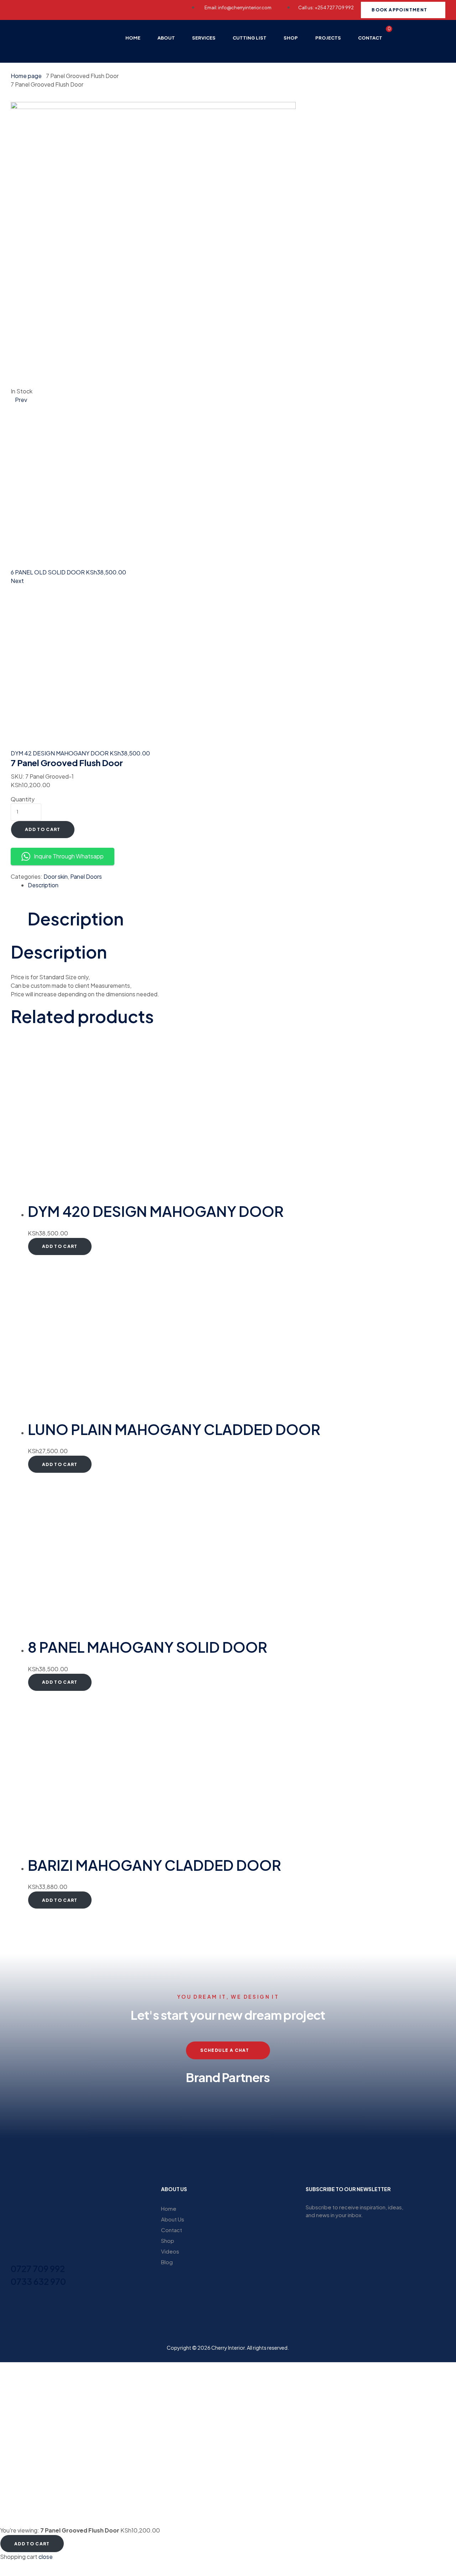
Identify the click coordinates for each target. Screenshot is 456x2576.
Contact (172, 2230)
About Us (173, 2219)
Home (169, 2208)
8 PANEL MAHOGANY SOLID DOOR (147, 1647)
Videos (170, 2251)
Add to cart (43, 829)
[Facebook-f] (20, 9)
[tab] (237, 885)
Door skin (56, 876)
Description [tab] (76, 918)
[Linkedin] (72, 9)
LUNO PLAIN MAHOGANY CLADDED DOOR (174, 1429)
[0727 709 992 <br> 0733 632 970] (15, 2256)
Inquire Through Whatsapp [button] (69, 856)
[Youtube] (99, 9)
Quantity (23, 799)
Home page (26, 76)
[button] (18, 2122)
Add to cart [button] (60, 1246)
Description (43, 885)
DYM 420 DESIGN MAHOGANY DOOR (156, 1211)
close (46, 2557)
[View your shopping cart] (384, 49)
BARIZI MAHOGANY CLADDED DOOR (154, 1865)
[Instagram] (46, 9)
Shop (168, 2241)
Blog (167, 2262)
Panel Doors (86, 876)
